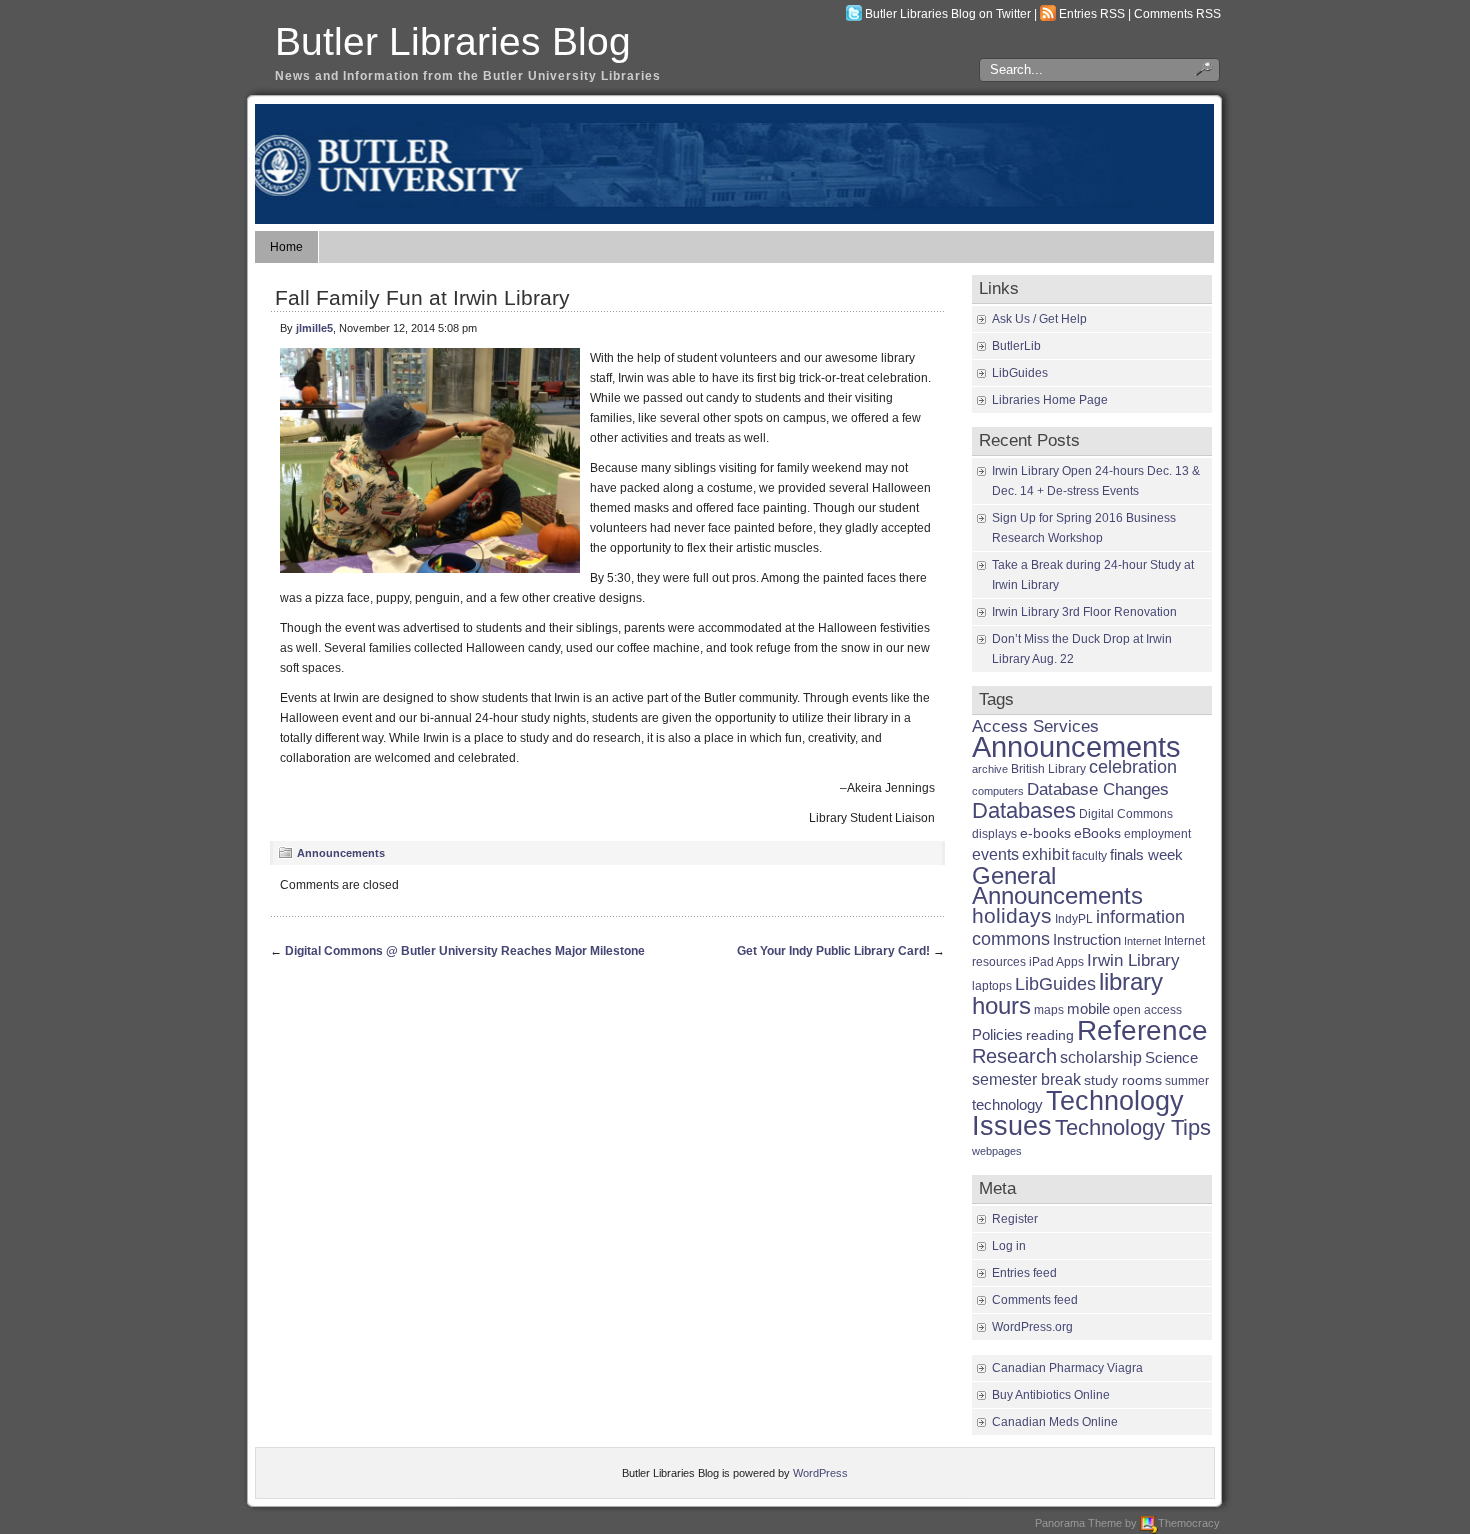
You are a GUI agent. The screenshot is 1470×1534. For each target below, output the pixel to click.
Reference (1142, 1030)
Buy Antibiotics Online (1051, 1395)
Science (1171, 1058)
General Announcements (1057, 885)
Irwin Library (1133, 960)
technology (1007, 1104)
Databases (1024, 810)
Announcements (341, 853)
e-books (1045, 833)
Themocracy (1189, 1523)
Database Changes (1098, 789)
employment (1157, 834)
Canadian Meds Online (1055, 1422)
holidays (1012, 915)
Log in (1009, 1246)
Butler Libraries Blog (453, 41)
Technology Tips (1133, 1127)
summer (1187, 1081)
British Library (1048, 769)
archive (990, 769)
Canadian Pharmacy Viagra (1067, 1368)
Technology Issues (1078, 1113)
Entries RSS (1092, 14)
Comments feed (1035, 1300)
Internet (1142, 941)
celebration (1133, 767)
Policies (997, 1034)
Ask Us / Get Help (1039, 319)
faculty (1089, 856)
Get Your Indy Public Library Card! (833, 951)
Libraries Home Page (1050, 400)
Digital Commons (1126, 814)
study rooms (1123, 1080)
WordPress (820, 1473)
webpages (997, 1151)
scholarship (1101, 1057)
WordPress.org (1032, 1327)
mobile (1088, 1008)
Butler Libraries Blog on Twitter (948, 14)
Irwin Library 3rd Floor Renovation (1084, 612)
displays (994, 834)
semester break (1026, 1079)
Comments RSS (1177, 14)
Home (286, 247)
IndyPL (1074, 919)
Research (1014, 1056)
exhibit (1045, 854)
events (995, 854)
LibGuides (1020, 373)
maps (1049, 1010)
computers (998, 791)
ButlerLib (1016, 346)
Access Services (1035, 726)
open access (1147, 1010)
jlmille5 (314, 328)
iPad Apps (1056, 962)
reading (1050, 1035)
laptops (992, 986)
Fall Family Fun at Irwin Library (422, 297)
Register (1015, 1219)
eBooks (1097, 833)
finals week (1146, 855)
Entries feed (1024, 1273)
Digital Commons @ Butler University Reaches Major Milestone (465, 951)
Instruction (1087, 939)
